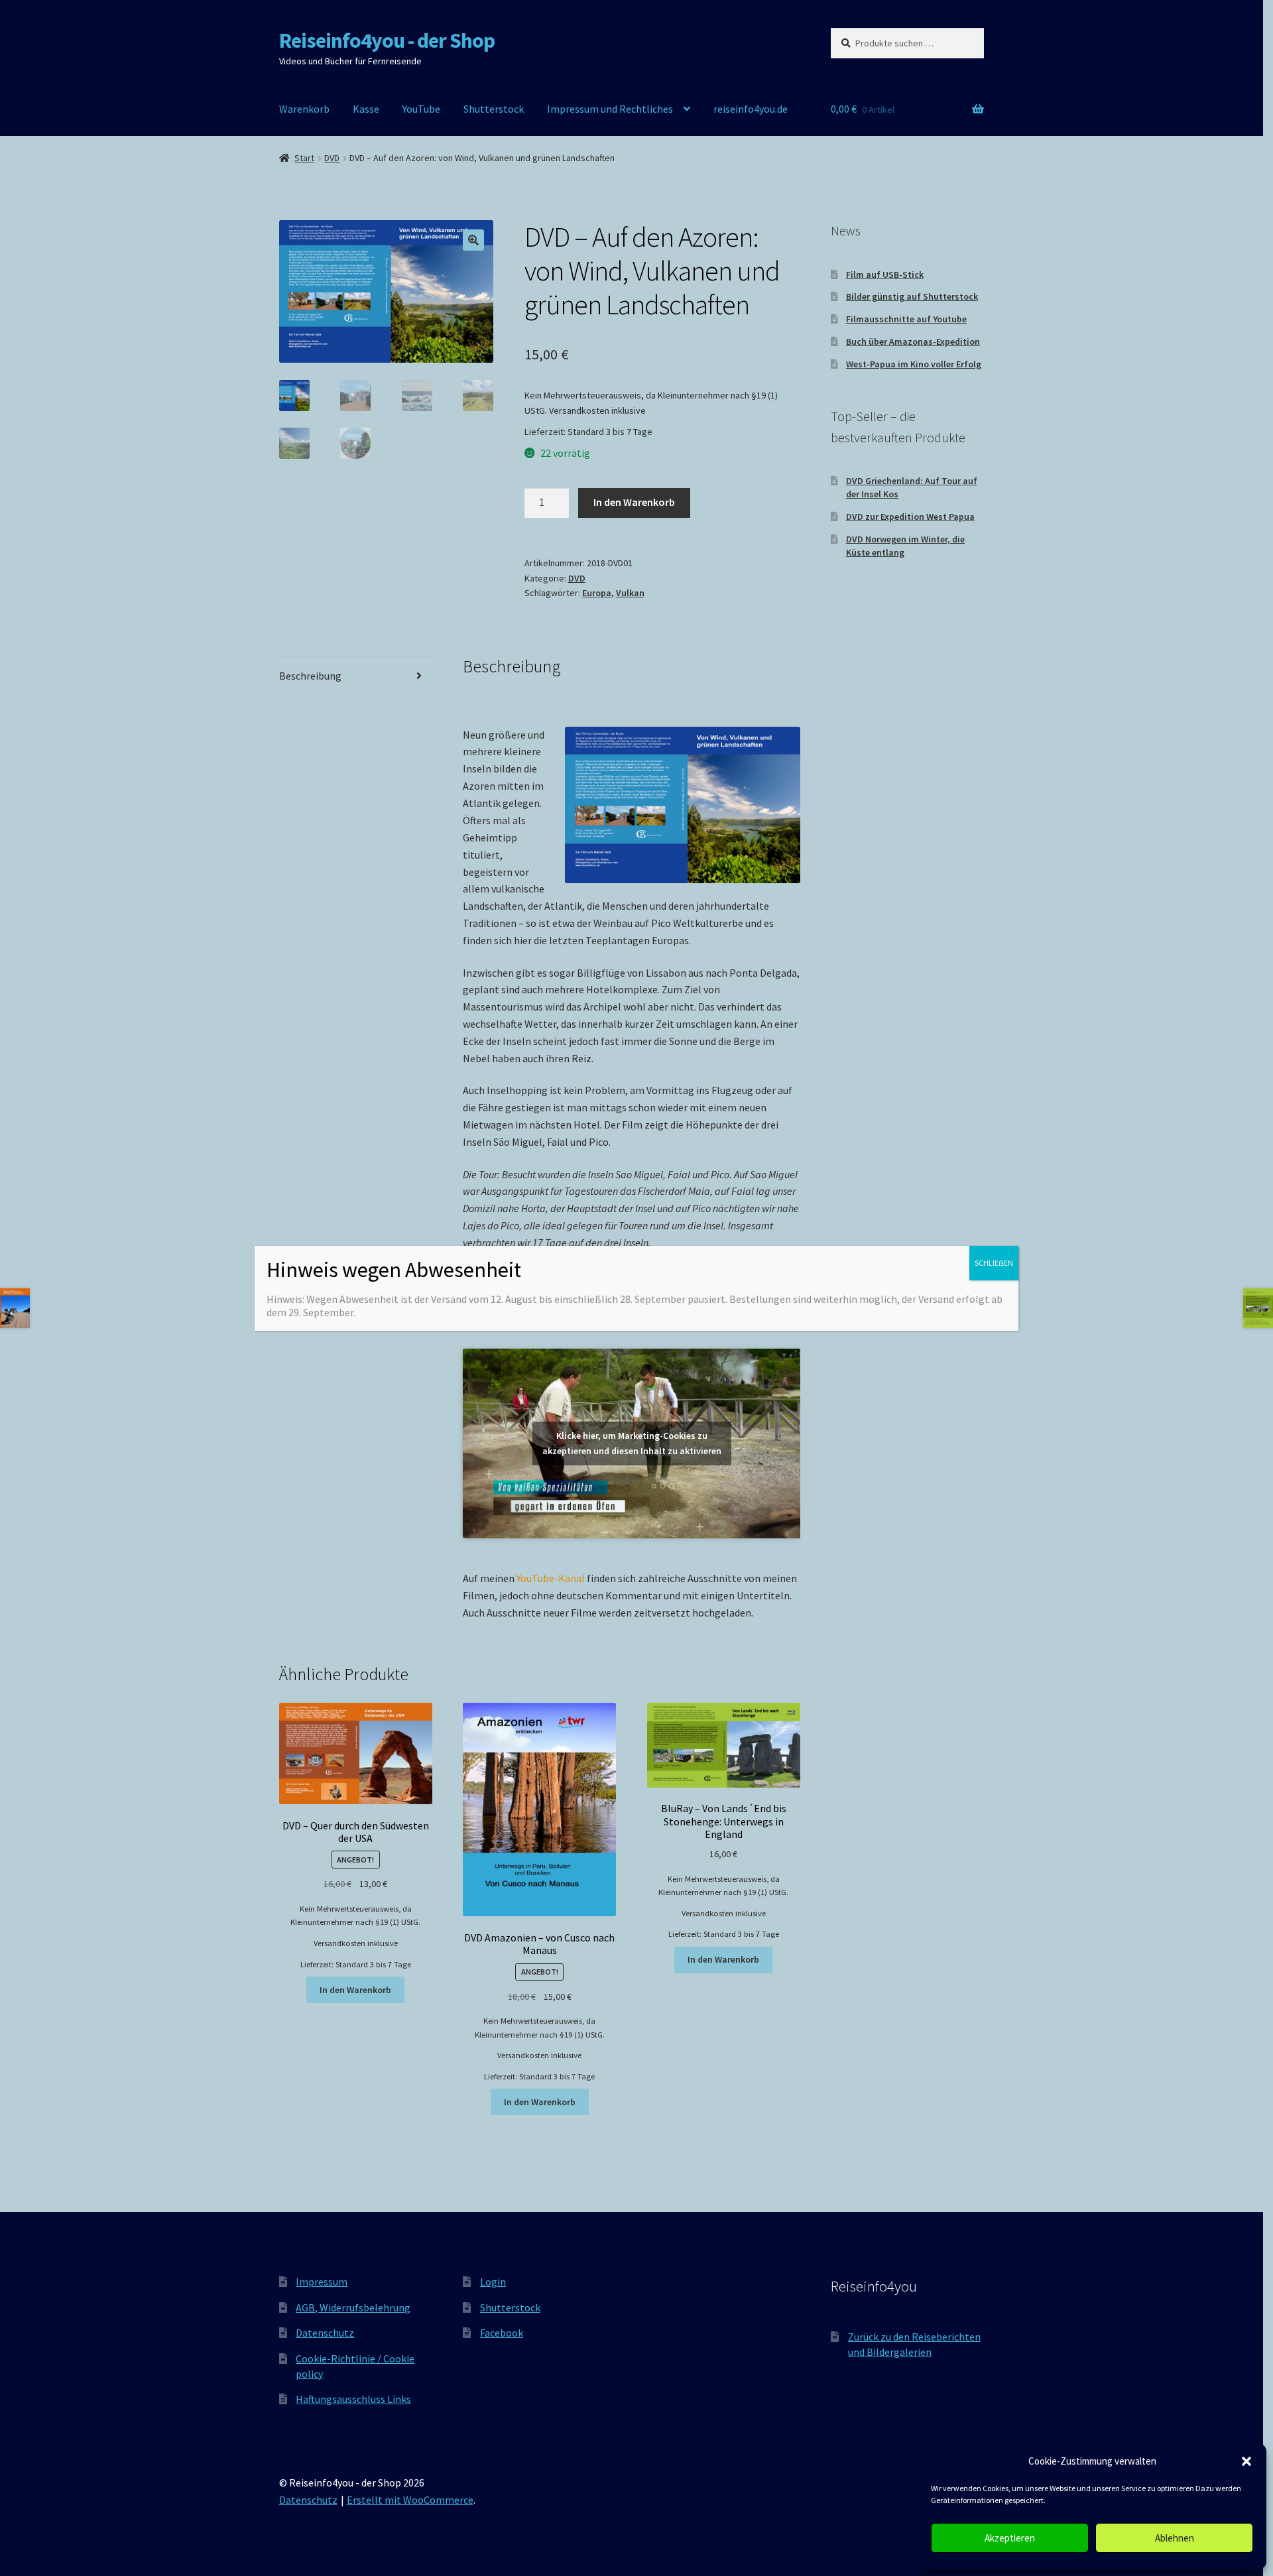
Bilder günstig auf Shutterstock (912, 296)
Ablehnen (1175, 2538)
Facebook (502, 2333)
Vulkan (630, 593)
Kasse (366, 109)
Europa (597, 593)
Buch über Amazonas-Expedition (913, 341)
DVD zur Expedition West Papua (910, 517)
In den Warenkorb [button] (355, 1990)
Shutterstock (494, 109)
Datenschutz (325, 2333)
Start (304, 158)
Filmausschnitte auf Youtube (906, 319)
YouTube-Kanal (551, 1578)
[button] (1246, 2461)
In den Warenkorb (634, 502)
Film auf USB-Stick (885, 275)
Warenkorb (304, 109)
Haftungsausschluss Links (353, 2399)
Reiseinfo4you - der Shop (387, 40)
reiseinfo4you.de (751, 109)
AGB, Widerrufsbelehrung (353, 2307)
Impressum (322, 2282)
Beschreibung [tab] (310, 676)
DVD (332, 158)
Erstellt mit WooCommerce (410, 2500)
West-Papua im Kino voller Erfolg (914, 364)
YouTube (421, 109)
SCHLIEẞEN (994, 1263)
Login (493, 2282)
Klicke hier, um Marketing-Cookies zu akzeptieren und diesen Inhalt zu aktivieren (632, 1443)
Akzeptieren (1010, 2538)
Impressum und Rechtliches (610, 109)
